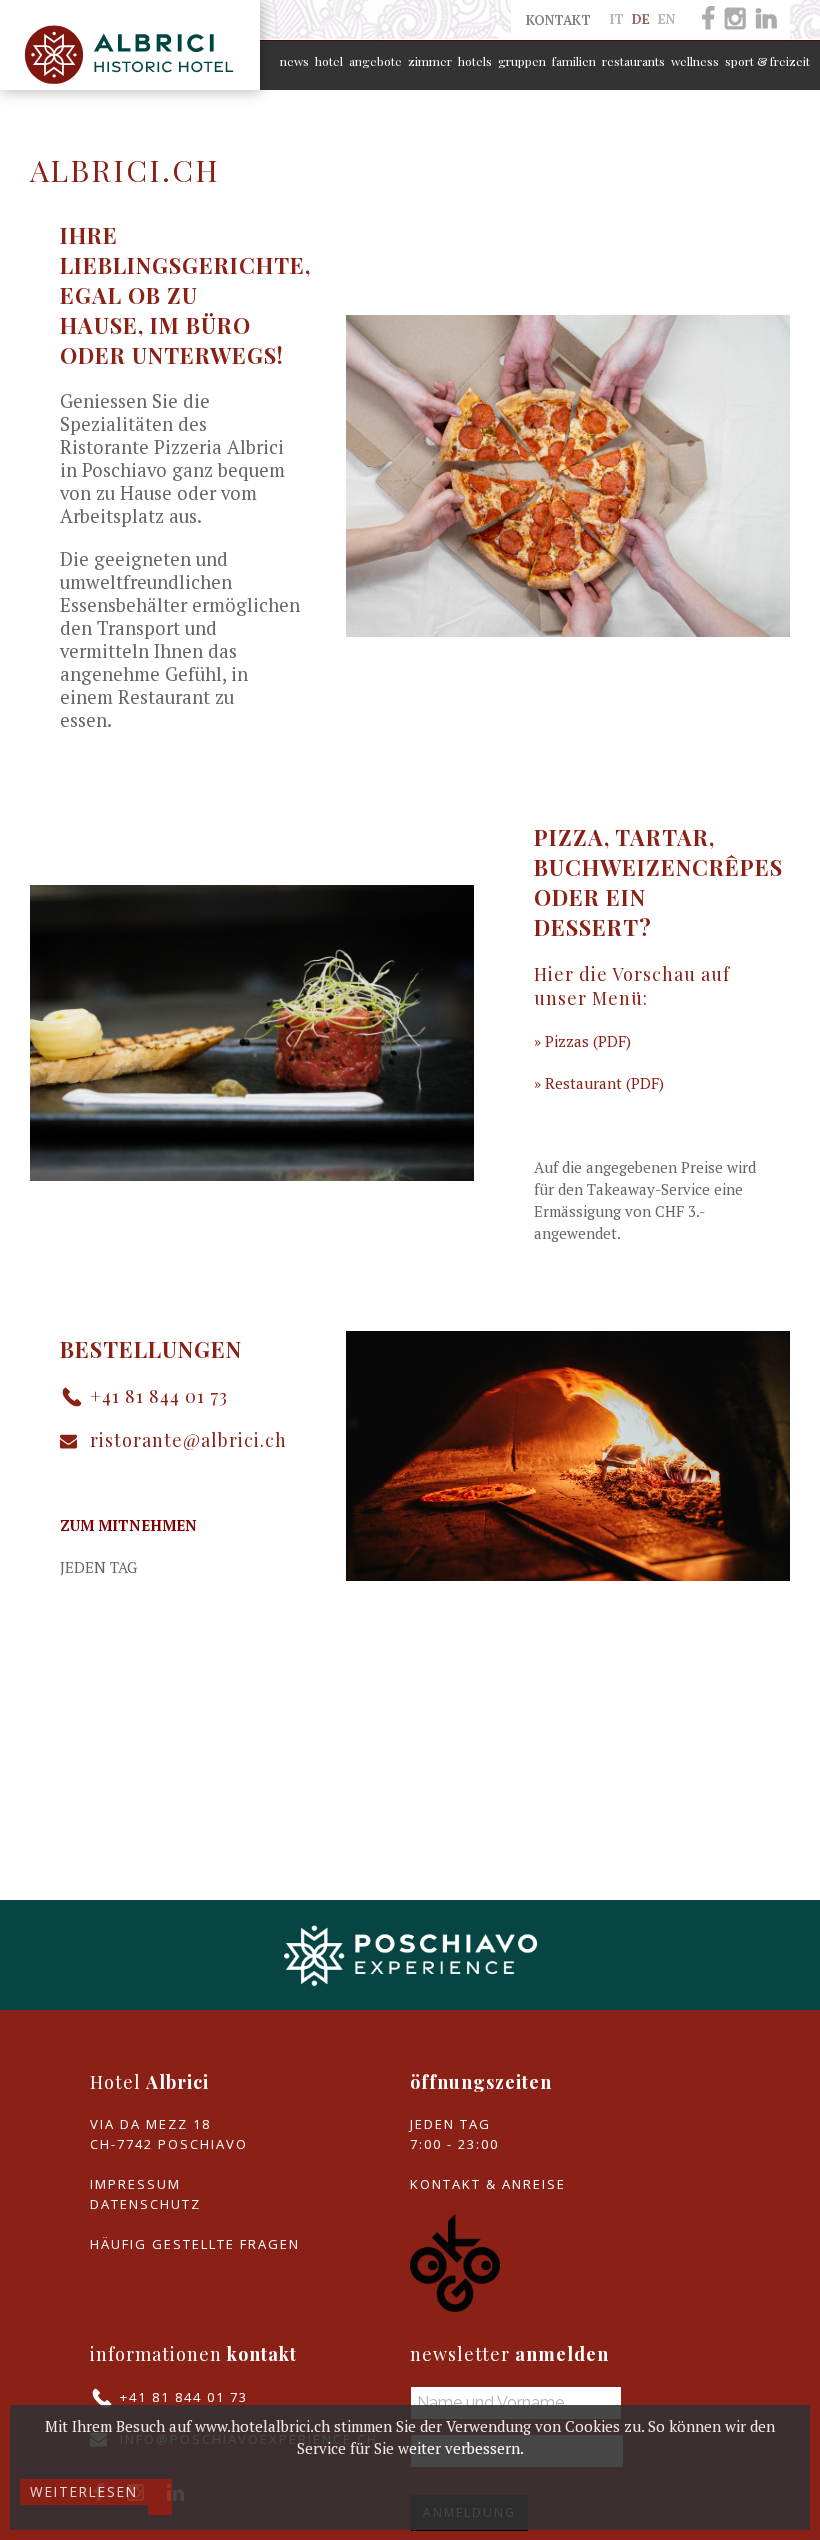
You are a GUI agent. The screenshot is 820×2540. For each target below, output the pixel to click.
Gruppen (522, 61)
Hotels (475, 61)
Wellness (695, 61)
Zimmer (430, 61)
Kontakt (558, 20)
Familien (574, 61)
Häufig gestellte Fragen (195, 2244)
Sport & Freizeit (767, 61)
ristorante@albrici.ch (188, 1440)
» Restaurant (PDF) (599, 1083)
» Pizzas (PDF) (582, 1041)
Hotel (329, 61)
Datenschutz (145, 2204)
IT (619, 19)
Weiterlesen (84, 2491)
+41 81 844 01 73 (159, 1396)
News (294, 61)
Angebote (375, 61)
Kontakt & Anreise (488, 2184)
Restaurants (633, 61)
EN (666, 19)
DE (643, 19)
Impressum (135, 2184)
